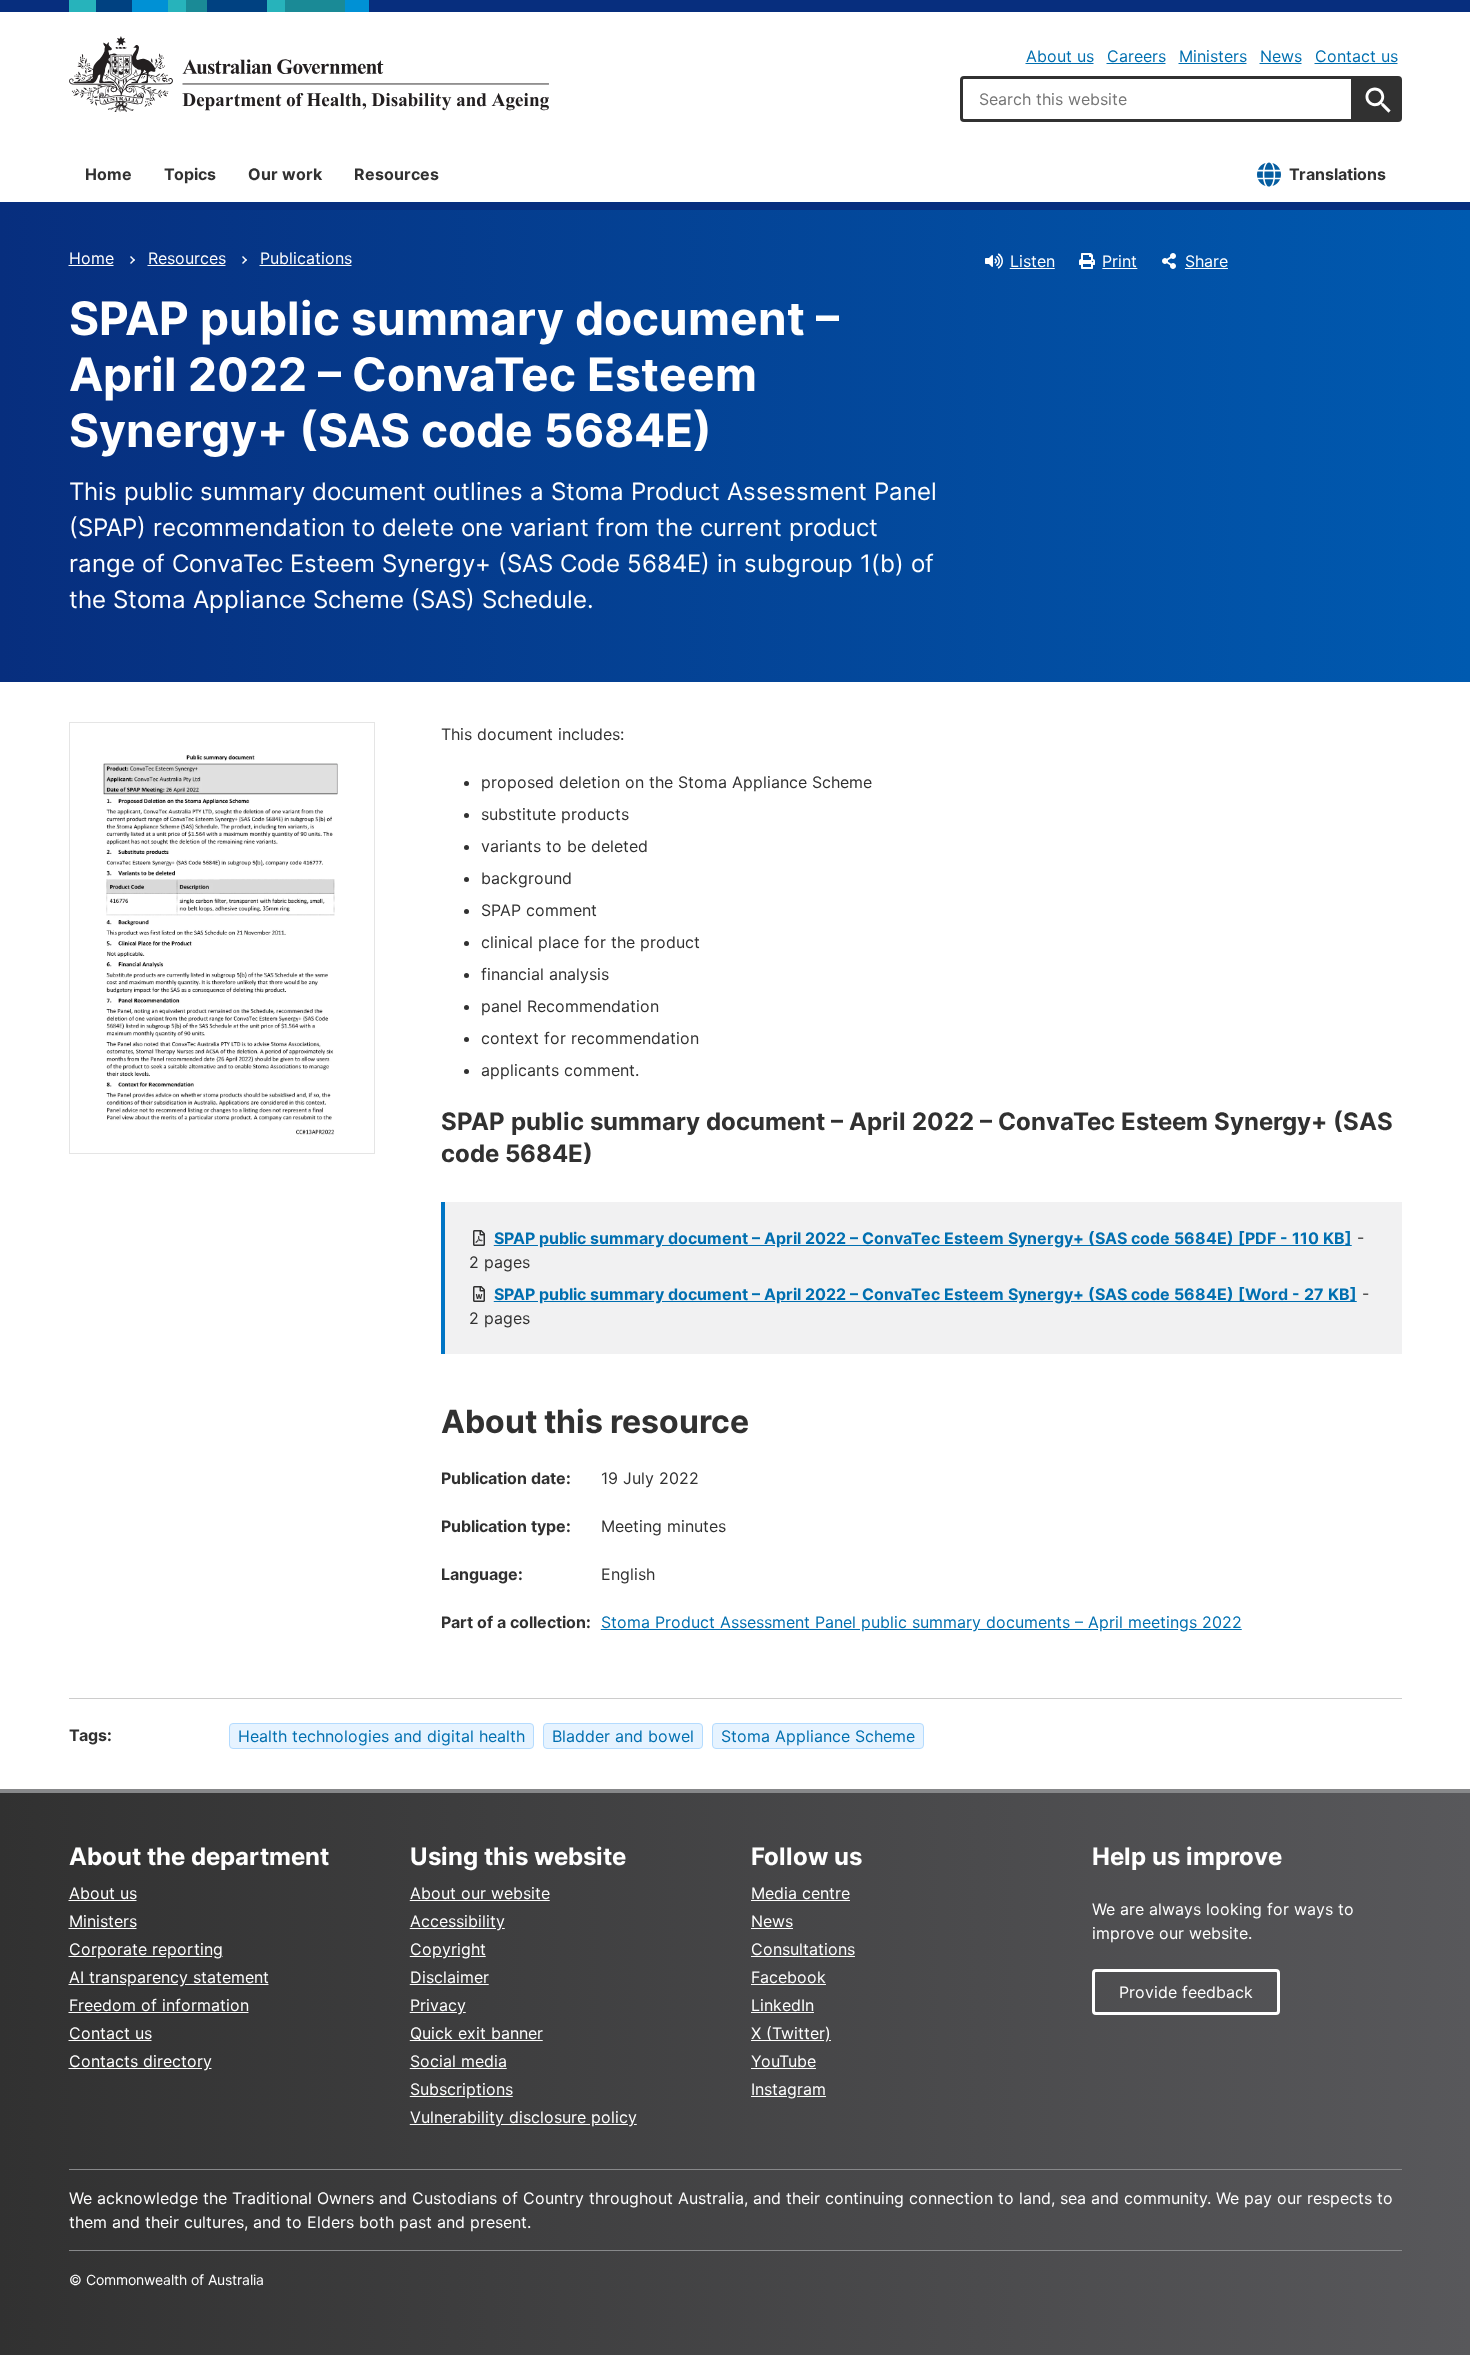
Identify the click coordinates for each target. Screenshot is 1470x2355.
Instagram (788, 2089)
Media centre (800, 1893)
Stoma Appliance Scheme (818, 1736)
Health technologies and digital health (381, 1736)
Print (1119, 261)
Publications (306, 258)
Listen (1032, 261)
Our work (285, 174)
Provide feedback (1186, 1992)
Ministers (1213, 56)
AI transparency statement (169, 1977)
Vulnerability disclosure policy (523, 2117)
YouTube (783, 2061)
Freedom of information (159, 2005)
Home (108, 174)
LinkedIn (782, 2005)
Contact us (1356, 56)
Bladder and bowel (623, 1736)
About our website (480, 1893)
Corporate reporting (146, 1949)
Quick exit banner (476, 2033)
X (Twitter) (791, 2033)
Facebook (788, 1977)
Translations (1337, 174)
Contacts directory (140, 2061)
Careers (1136, 56)
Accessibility (457, 1921)
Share (1206, 261)
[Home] (309, 74)
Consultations (803, 1949)
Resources (396, 174)
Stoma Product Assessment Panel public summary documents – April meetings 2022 (921, 1622)
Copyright (448, 1949)
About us (1060, 56)
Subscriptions (461, 2089)
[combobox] (1157, 99)
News (1281, 56)
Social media (458, 2061)
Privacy (438, 2005)
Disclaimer (449, 1977)
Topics (190, 174)
